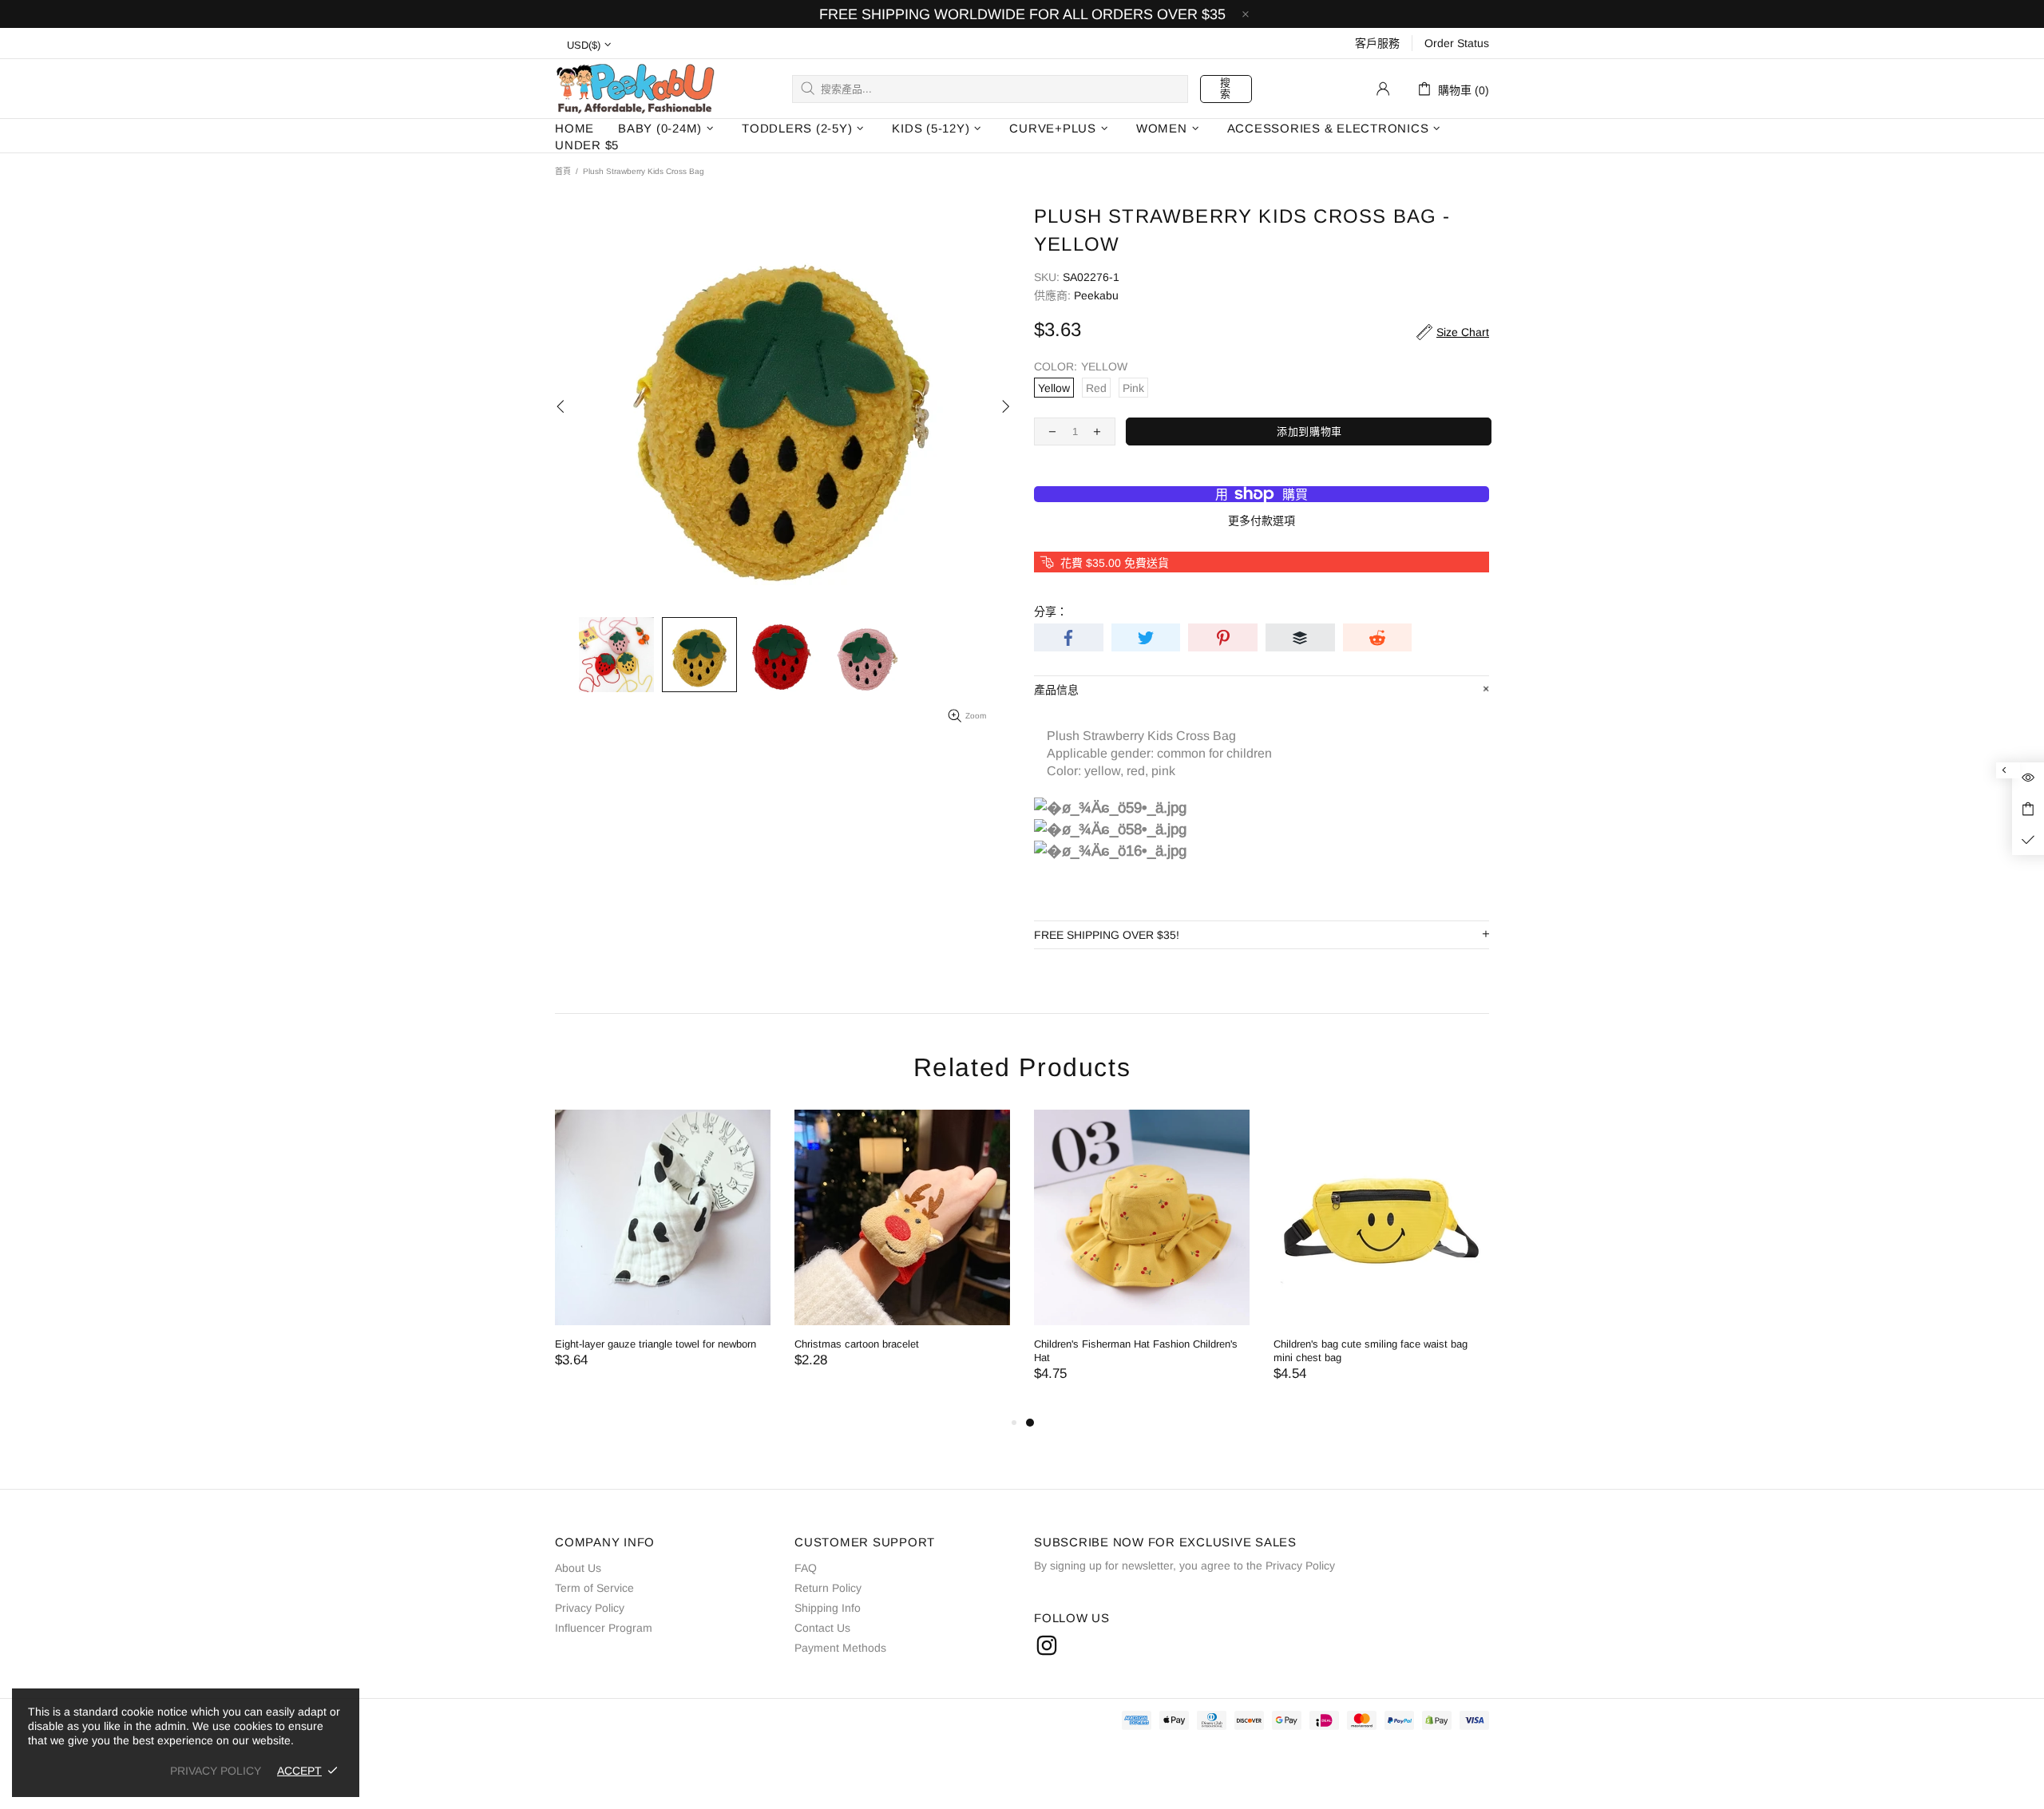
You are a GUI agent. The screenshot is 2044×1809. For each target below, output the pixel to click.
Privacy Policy (590, 1608)
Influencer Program (604, 1628)
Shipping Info (828, 1608)
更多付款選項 (1262, 521)
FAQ (806, 1568)
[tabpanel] (1142, 1261)
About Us (578, 1568)
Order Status (1457, 43)
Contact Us (822, 1628)
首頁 (563, 171)
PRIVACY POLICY (216, 1771)
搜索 (1226, 88)
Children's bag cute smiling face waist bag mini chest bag (1371, 1351)
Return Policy (828, 1588)
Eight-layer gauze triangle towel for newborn (656, 1344)
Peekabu (635, 88)
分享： (1051, 612)
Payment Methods (840, 1648)
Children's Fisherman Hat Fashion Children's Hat (1136, 1351)
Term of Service (594, 1588)
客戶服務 (1377, 43)
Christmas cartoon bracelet (857, 1344)
